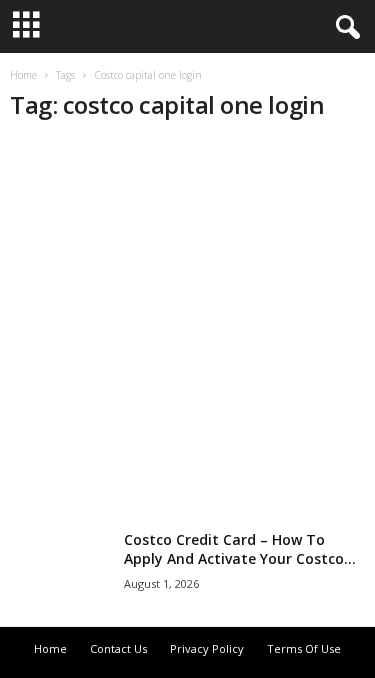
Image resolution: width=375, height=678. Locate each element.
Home (23, 75)
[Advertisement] (187, 328)
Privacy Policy (207, 648)
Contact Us (118, 648)
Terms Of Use (304, 648)
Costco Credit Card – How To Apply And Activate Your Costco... (240, 549)
